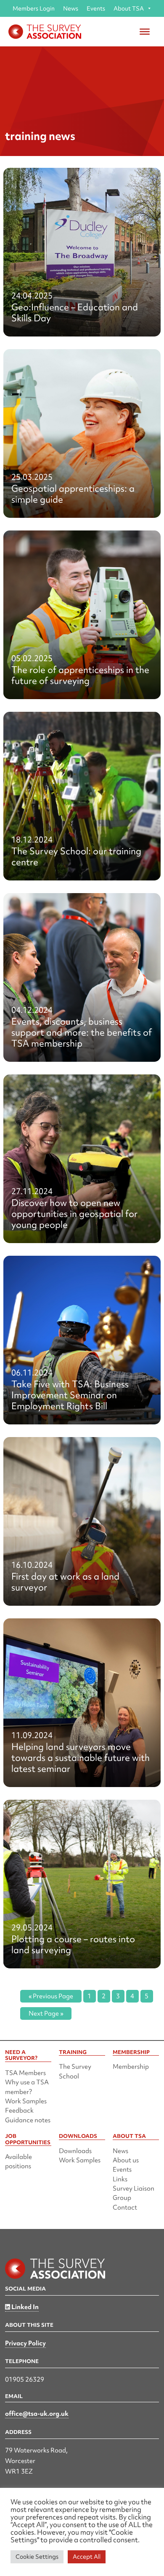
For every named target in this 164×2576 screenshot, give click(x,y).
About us (126, 2160)
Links (120, 2179)
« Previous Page (51, 1996)
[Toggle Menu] (145, 32)
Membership (131, 2067)
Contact (125, 2207)
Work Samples (26, 2101)
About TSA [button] (129, 8)
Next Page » (46, 2013)
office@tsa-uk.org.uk (37, 2414)
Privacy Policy (25, 2343)
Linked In (24, 2307)
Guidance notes (28, 2120)
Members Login (34, 8)
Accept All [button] (87, 2557)
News (71, 8)
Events (96, 8)
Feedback (19, 2110)
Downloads (75, 2151)
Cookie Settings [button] (37, 2557)
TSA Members (25, 2073)
